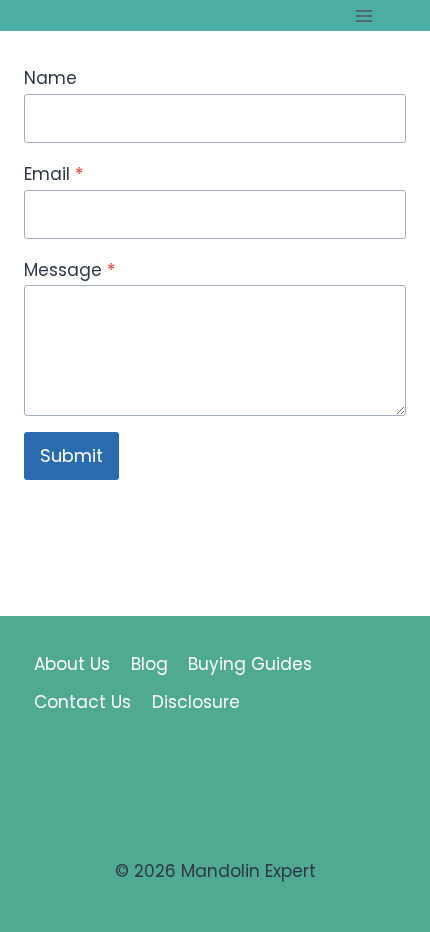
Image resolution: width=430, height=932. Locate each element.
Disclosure (196, 702)
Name (50, 78)
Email (53, 174)
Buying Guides (250, 664)
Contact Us (82, 702)
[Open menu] (363, 15)
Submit (71, 455)
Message (69, 270)
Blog (149, 664)
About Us (72, 664)
